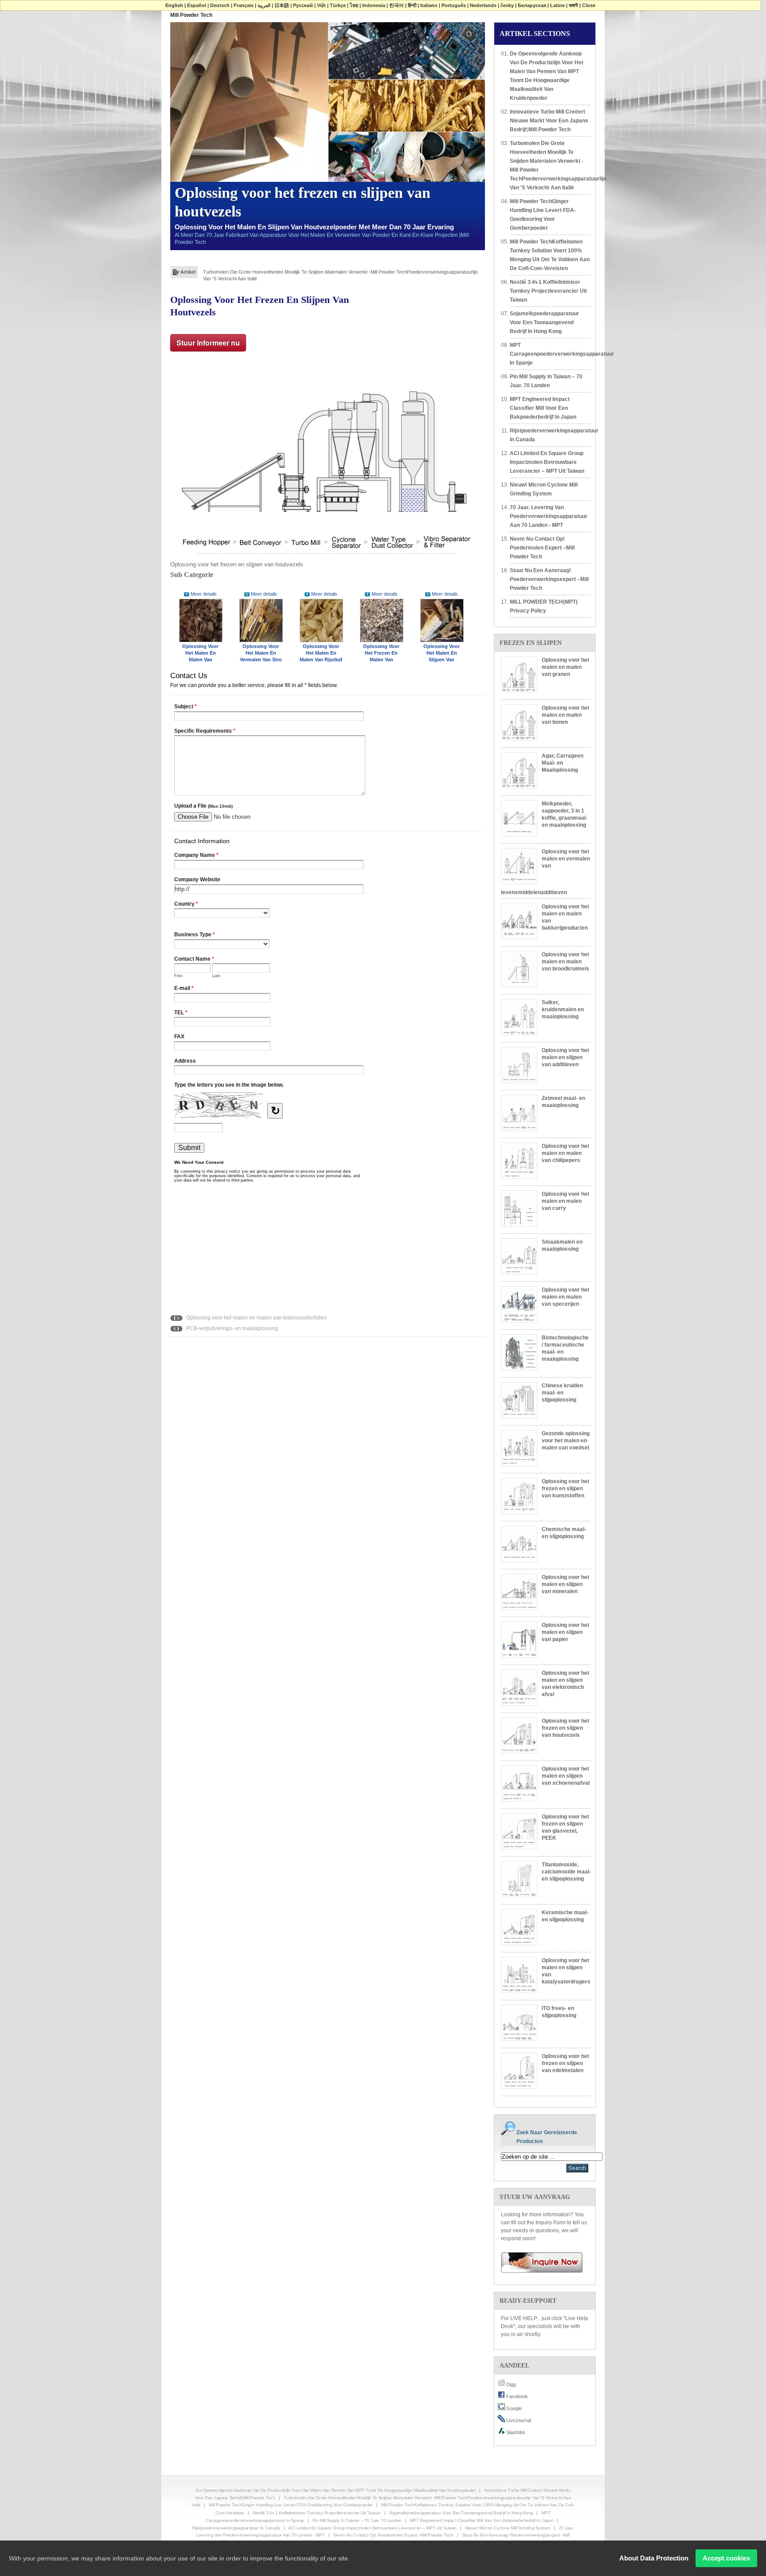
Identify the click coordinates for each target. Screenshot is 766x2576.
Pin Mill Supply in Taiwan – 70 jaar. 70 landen (546, 381)
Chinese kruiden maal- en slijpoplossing (562, 1393)
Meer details (204, 594)
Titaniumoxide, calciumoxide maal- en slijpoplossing (566, 1872)
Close (589, 5)
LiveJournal (518, 2420)
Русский (303, 5)
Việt (321, 5)
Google (513, 2408)
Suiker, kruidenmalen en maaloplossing (563, 1009)
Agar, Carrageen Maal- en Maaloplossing (563, 763)
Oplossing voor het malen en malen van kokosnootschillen (256, 1318)
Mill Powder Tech (191, 15)
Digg (510, 2384)
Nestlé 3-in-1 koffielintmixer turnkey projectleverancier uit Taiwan (548, 291)
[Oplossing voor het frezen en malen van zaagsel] (382, 620)
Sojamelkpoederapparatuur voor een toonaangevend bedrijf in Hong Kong (544, 322)
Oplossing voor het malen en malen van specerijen (565, 1297)
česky (507, 5)
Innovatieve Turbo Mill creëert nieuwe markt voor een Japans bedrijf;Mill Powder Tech (549, 121)
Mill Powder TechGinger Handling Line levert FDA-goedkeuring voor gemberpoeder (294, 271)
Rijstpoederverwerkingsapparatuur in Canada (550, 435)
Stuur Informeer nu (208, 343)
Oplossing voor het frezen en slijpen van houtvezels (565, 1728)
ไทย (354, 5)
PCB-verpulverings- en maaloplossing (231, 1328)
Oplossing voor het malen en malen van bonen (565, 715)
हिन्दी (412, 5)
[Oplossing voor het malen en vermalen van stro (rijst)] (261, 620)
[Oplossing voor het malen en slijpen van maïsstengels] (442, 620)
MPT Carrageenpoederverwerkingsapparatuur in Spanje (550, 354)
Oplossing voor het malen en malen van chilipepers (565, 1153)
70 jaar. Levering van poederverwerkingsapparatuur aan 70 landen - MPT (549, 516)
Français (244, 5)
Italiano (429, 5)
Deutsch (220, 5)
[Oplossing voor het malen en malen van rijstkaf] (321, 620)
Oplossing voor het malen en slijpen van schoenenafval (566, 1776)
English (174, 5)
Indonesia (374, 5)
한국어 (397, 5)
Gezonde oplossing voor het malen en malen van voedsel (566, 1441)
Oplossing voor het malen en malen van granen (565, 667)
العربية (264, 5)
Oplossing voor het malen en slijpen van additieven (565, 1057)
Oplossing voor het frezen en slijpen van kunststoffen (565, 1488)
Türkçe (338, 5)
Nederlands (483, 5)
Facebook (516, 2396)
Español (197, 5)
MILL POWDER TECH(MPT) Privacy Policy (544, 606)
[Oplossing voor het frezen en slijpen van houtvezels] (325, 459)
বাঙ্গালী (573, 5)
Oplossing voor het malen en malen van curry (565, 1201)
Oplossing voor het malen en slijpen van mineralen (565, 1584)
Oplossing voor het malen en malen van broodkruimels (565, 962)
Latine (557, 5)
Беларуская (532, 5)
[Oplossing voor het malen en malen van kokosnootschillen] (201, 620)
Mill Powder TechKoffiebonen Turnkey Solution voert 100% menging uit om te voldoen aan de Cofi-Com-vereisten (550, 255)
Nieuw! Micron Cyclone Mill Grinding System (544, 489)
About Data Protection (654, 2558)
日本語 (282, 5)
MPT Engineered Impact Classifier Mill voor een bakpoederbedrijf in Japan (543, 408)
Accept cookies (726, 2558)
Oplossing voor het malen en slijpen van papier (565, 1632)
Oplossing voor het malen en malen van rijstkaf (321, 653)
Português (454, 5)
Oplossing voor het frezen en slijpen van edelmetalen (565, 2063)
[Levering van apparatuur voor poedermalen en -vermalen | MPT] (539, 2262)
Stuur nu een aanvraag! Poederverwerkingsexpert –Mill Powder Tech (549, 579)
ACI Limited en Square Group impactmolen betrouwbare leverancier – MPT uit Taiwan (547, 462)
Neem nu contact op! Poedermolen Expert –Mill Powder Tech (542, 548)
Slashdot (515, 2432)
